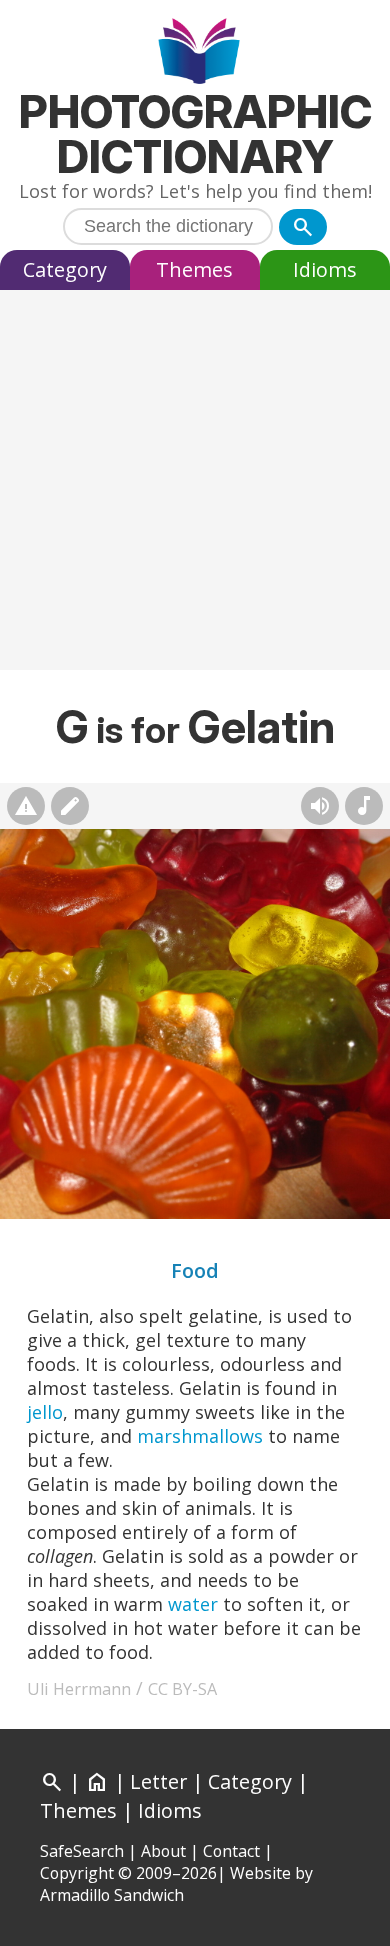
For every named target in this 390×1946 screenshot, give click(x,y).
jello (45, 1412)
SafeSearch (82, 1851)
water (193, 1604)
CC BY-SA (182, 1689)
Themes (194, 269)
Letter (158, 1781)
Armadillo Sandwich (112, 1895)
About (163, 1851)
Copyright (77, 1873)
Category (65, 269)
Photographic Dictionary (195, 134)
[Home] (195, 53)
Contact (231, 1851)
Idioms (325, 269)
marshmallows (200, 1436)
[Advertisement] (195, 485)
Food (195, 1270)
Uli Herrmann (79, 1689)
